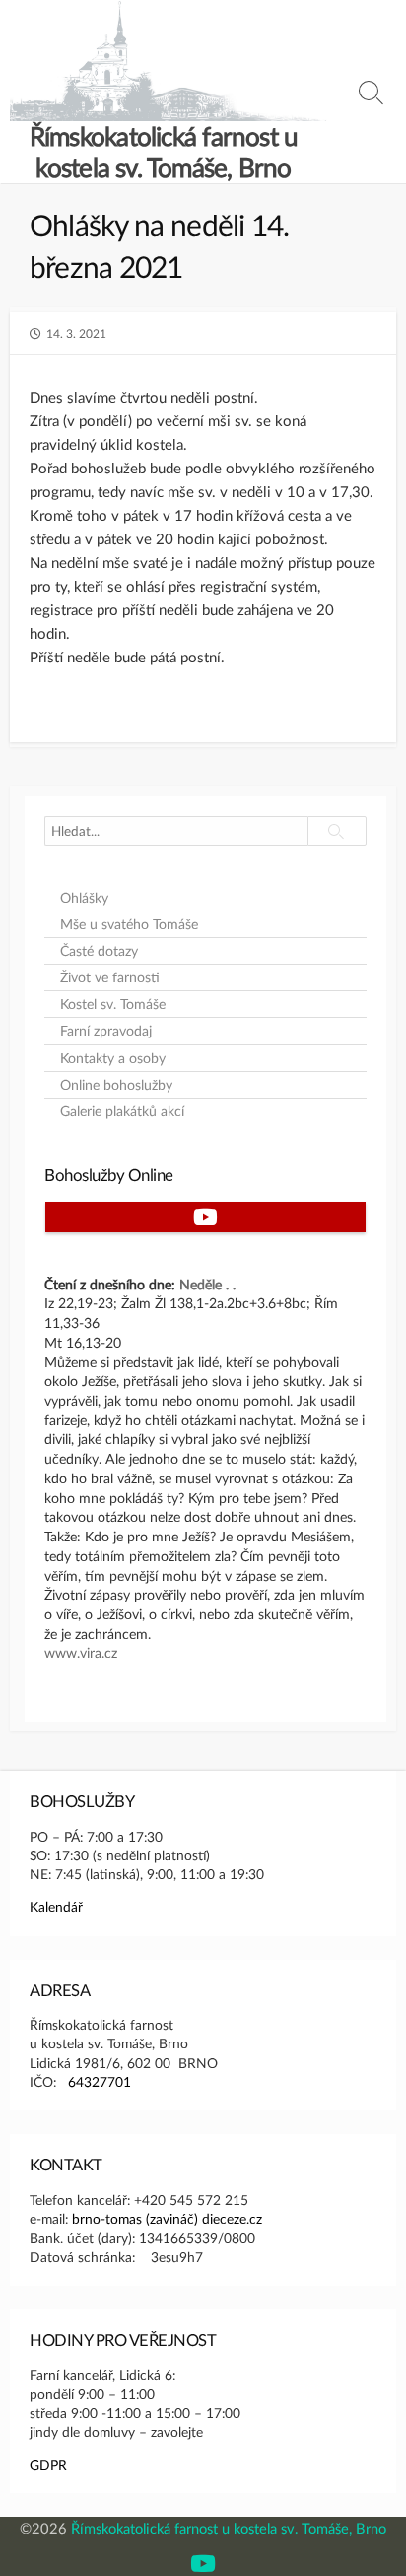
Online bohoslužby (116, 1085)
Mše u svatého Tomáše (129, 924)
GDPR (48, 2464)
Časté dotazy (99, 951)
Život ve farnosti (110, 977)
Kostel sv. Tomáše (113, 1004)
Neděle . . (207, 1284)
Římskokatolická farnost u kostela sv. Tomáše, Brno (229, 2528)
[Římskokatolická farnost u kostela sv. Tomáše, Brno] (168, 61)
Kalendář (56, 1906)
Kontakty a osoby (113, 1058)
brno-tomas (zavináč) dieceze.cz (167, 2218)
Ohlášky (84, 898)
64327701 (100, 2081)
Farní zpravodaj (106, 1031)
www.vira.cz (81, 1652)
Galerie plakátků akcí (122, 1111)
